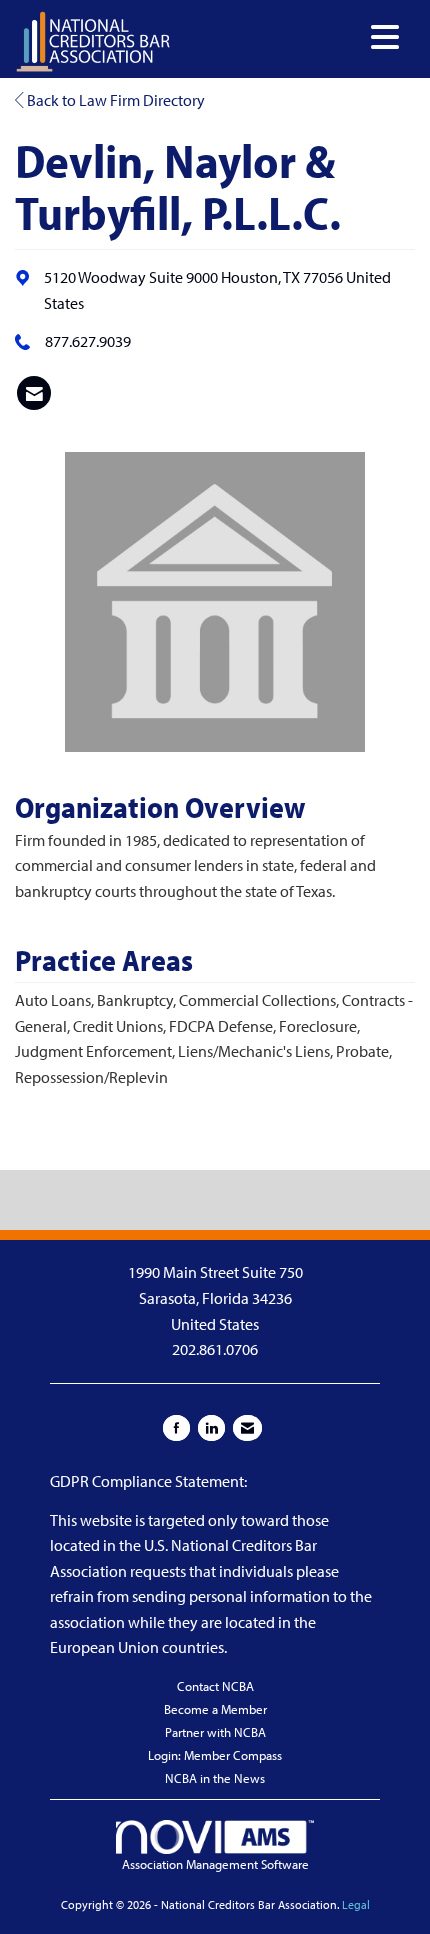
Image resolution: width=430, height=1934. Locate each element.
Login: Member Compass (215, 1755)
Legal (356, 1904)
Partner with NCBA (215, 1732)
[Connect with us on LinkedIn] (211, 1428)
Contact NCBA (215, 1686)
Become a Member (215, 1709)
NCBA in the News (215, 1778)
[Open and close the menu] (290, 37)
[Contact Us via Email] (247, 1428)
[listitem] (34, 393)
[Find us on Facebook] (176, 1428)
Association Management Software (215, 1864)
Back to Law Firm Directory (114, 100)
